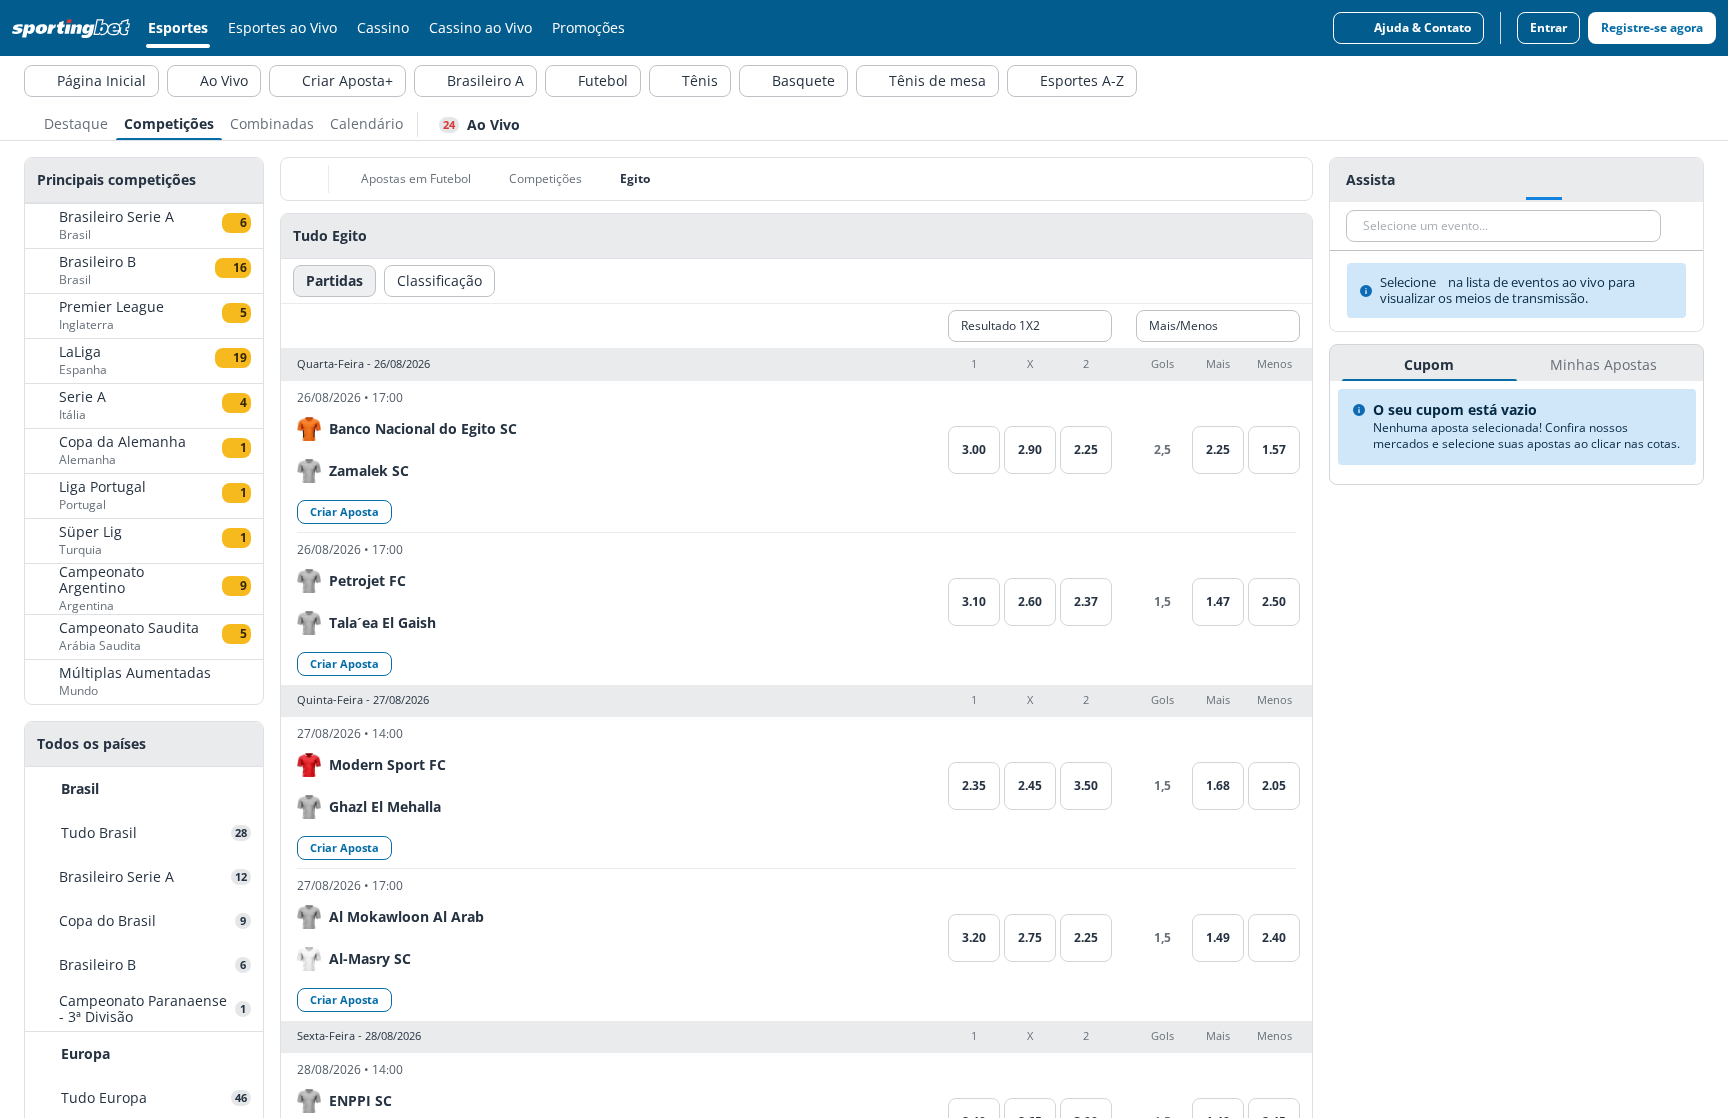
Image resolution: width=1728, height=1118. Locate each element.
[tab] (76, 122)
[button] (796, 365)
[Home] (75, 28)
